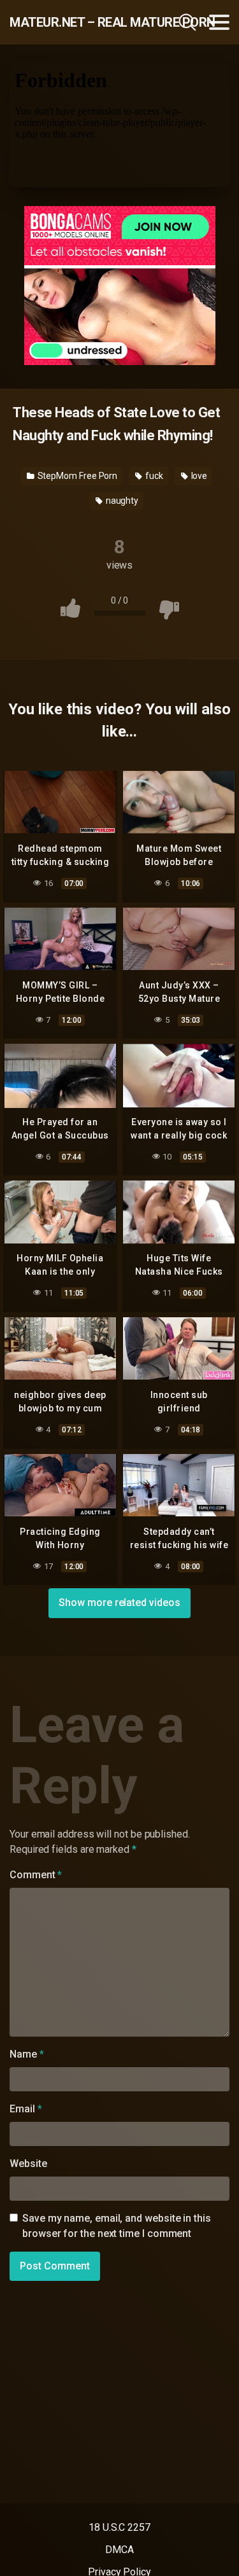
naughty (121, 501)
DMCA (119, 2550)
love (199, 476)
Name (27, 2054)
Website (28, 2164)
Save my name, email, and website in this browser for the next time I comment (117, 2226)
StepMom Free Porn (77, 476)
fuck (153, 476)
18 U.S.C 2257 (119, 2527)
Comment (36, 1875)
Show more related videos (119, 1603)
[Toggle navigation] (219, 22)
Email (25, 2109)
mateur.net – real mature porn (76, 22)
